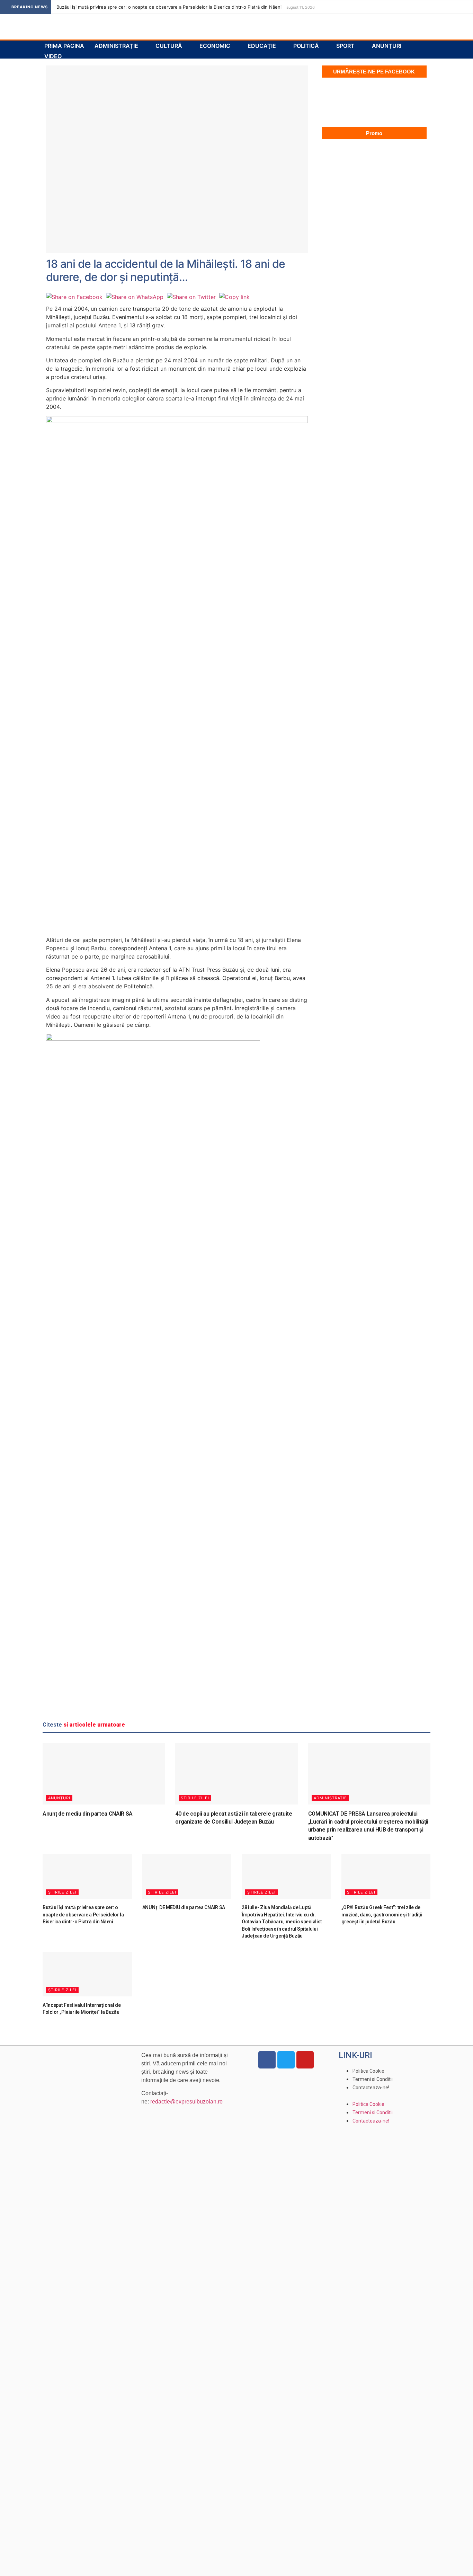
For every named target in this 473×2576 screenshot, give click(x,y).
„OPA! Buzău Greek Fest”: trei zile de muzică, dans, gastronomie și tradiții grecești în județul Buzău (382, 1915)
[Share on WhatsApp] (135, 297)
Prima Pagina (64, 46)
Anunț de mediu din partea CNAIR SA (88, 1814)
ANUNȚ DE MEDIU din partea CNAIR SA (184, 1907)
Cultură (169, 46)
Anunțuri (387, 46)
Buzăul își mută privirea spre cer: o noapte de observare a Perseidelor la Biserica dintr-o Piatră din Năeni (169, 7)
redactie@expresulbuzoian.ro (186, 2102)
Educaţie (262, 46)
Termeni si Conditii (373, 2079)
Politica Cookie (368, 2071)
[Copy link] (234, 297)
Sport (345, 46)
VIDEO (53, 56)
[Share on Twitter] (191, 297)
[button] (385, 2096)
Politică (306, 46)
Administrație (116, 46)
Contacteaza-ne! (371, 2088)
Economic (215, 46)
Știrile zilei (195, 1798)
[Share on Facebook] (74, 297)
